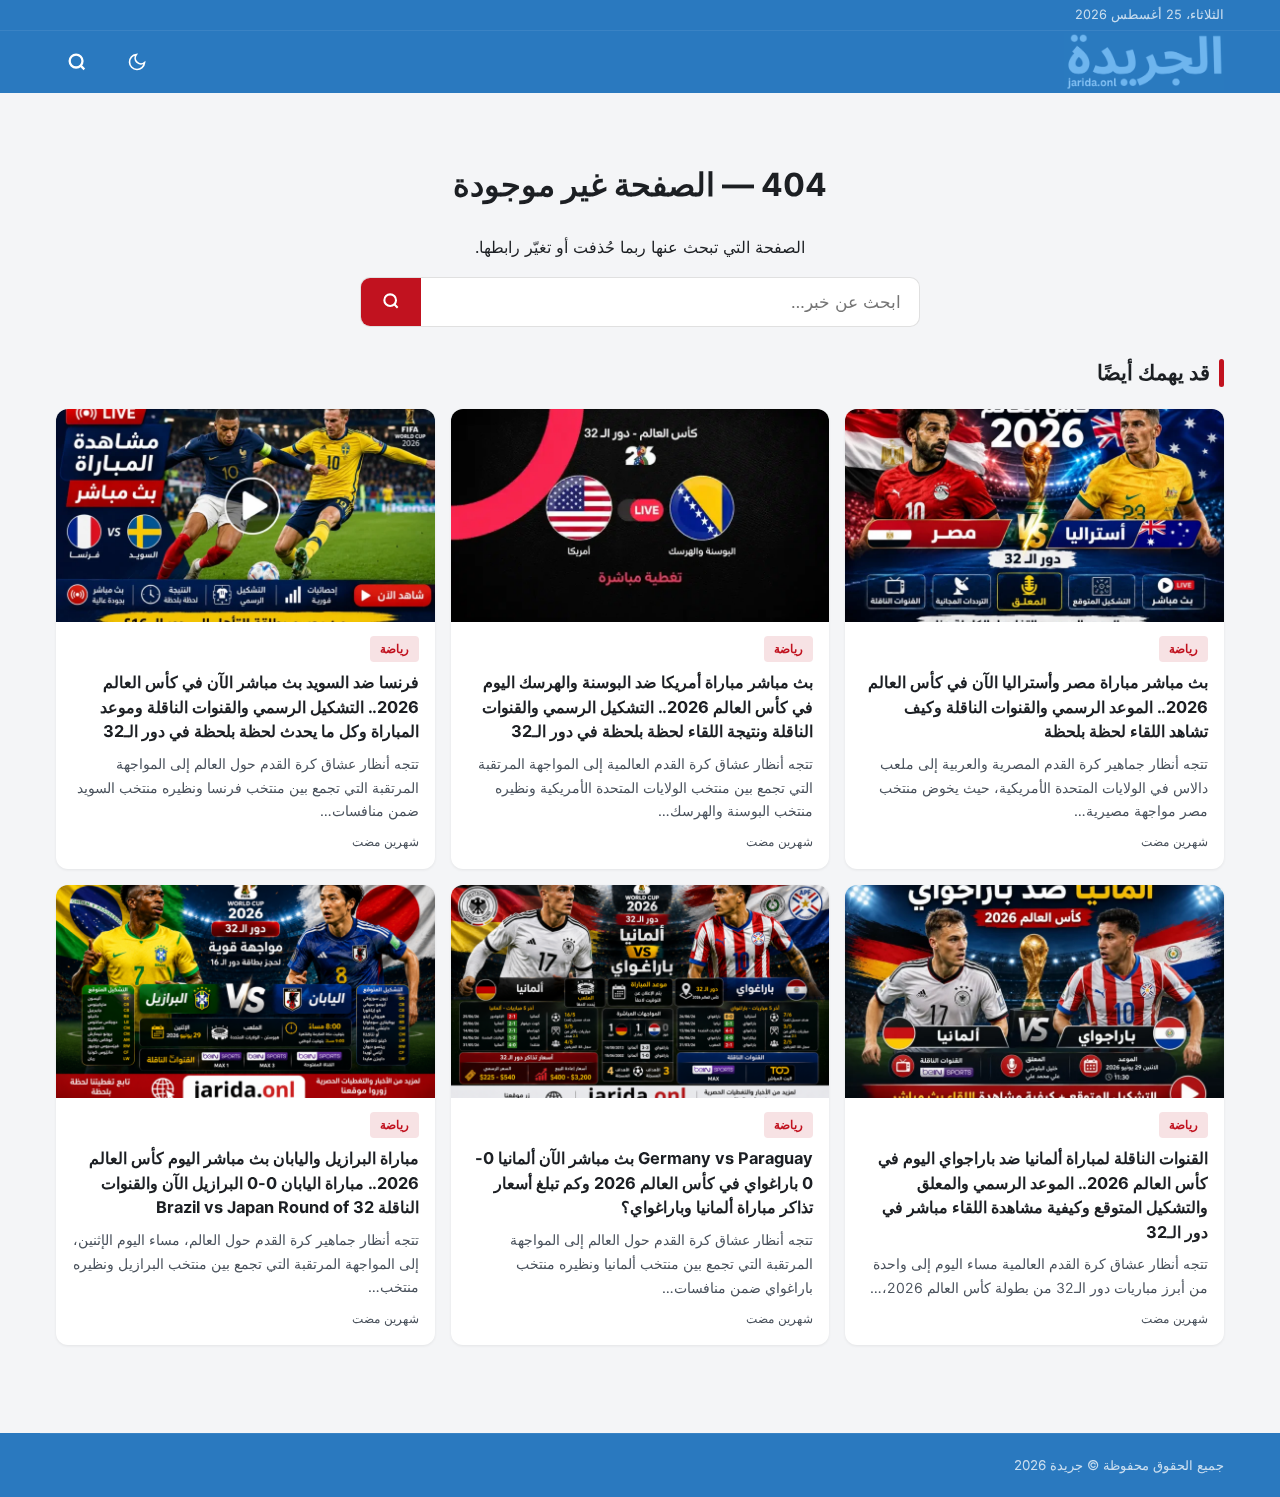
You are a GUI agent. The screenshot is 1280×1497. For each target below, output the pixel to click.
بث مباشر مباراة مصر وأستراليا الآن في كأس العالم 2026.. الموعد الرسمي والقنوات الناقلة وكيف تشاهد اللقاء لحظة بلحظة (1038, 706)
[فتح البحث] (77, 62)
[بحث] (391, 302)
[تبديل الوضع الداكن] (137, 62)
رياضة (1183, 648)
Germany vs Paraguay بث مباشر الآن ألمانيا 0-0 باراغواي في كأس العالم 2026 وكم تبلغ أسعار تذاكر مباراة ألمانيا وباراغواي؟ (644, 1182)
